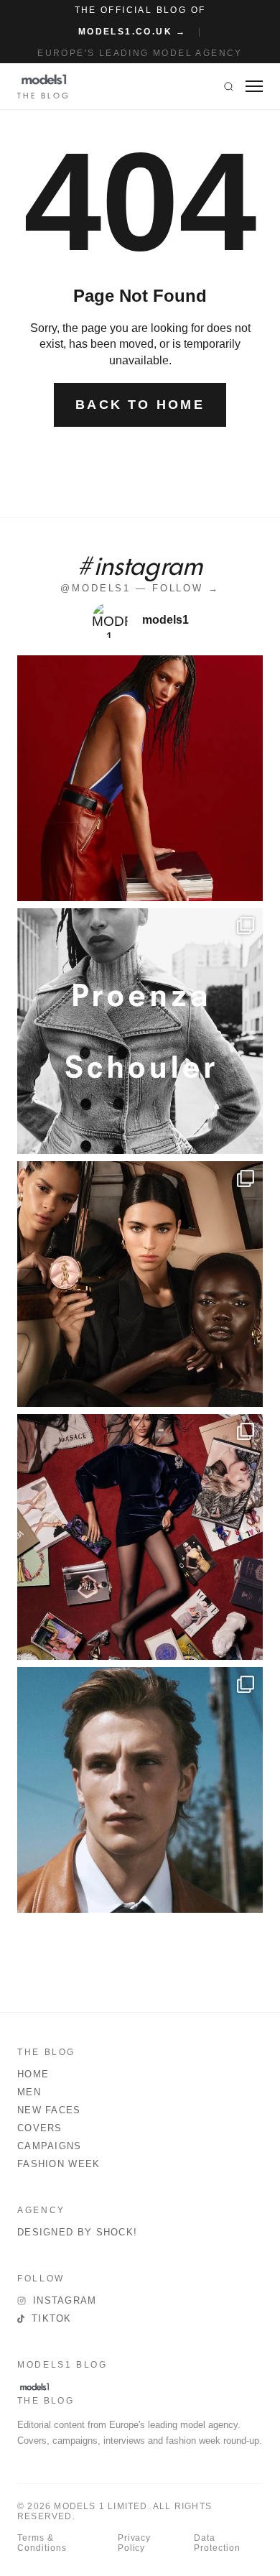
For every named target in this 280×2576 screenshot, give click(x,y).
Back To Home (140, 405)
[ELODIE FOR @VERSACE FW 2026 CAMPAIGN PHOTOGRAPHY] (140, 778)
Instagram (65, 2300)
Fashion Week (59, 2164)
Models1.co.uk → (132, 32)
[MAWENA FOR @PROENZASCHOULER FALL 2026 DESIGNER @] (140, 1031)
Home (33, 2074)
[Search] (229, 86)
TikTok (52, 2318)
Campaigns (50, 2146)
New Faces (49, 2110)
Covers (40, 2128)
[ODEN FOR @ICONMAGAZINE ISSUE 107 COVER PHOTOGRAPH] (140, 1790)
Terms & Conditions (42, 2543)
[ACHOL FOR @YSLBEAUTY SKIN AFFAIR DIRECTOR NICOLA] (140, 1284)
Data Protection (217, 2543)
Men (29, 2092)
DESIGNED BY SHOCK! (77, 2232)
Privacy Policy (135, 2543)
